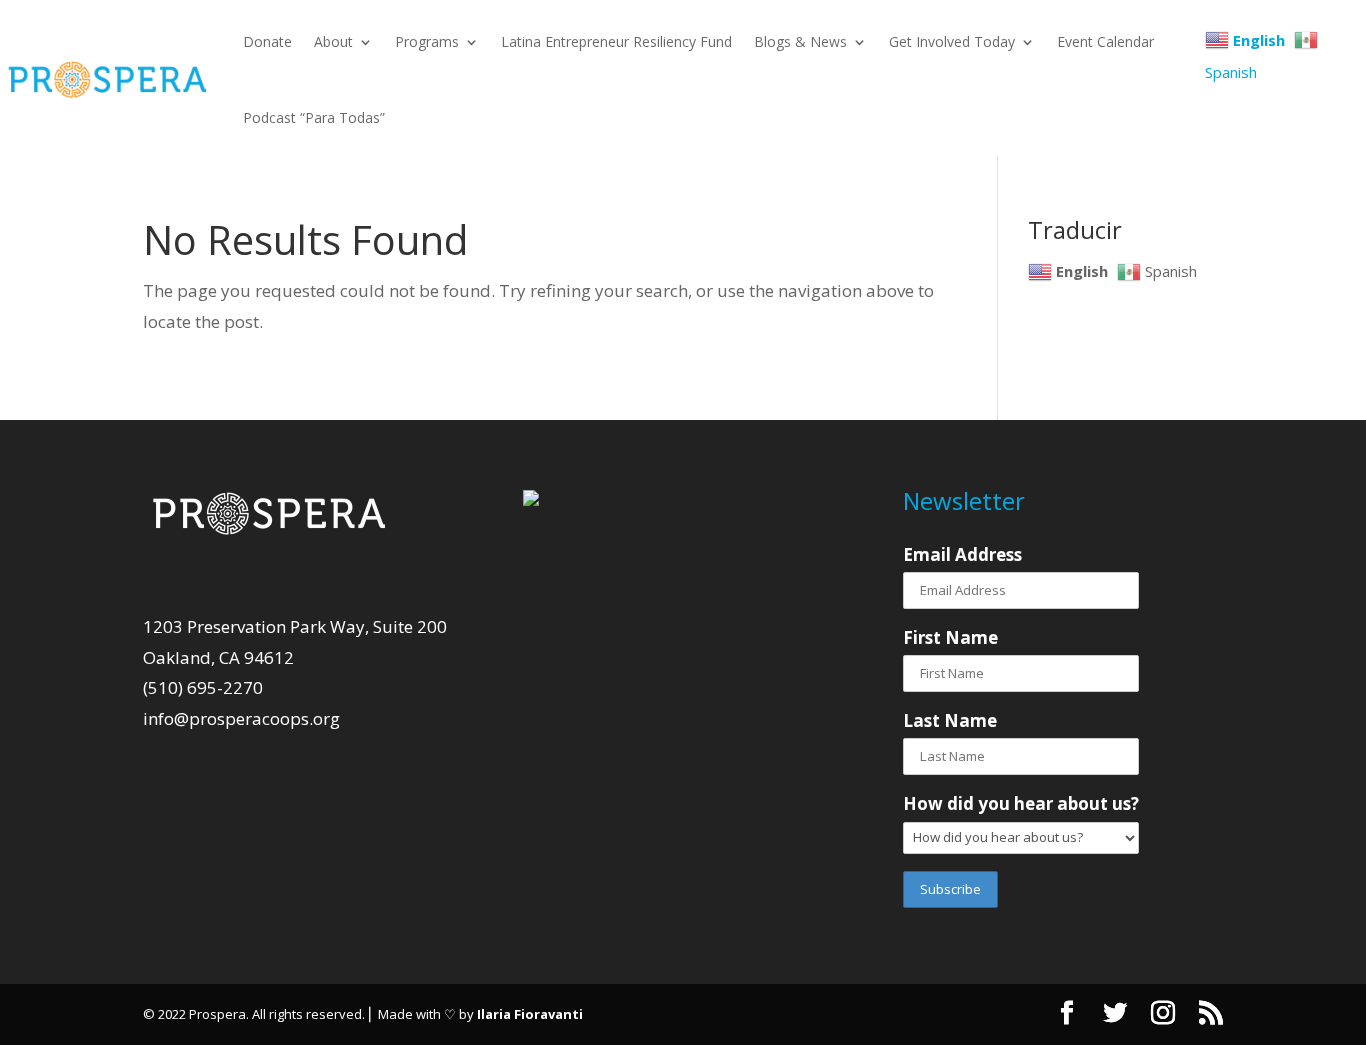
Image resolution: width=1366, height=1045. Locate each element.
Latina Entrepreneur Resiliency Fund (616, 41)
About (333, 41)
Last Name (950, 720)
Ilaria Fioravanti (530, 1014)
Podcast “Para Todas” (314, 117)
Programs (427, 41)
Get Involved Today (952, 41)
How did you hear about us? (1021, 803)
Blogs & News (800, 41)
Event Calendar (1105, 41)
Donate (267, 41)
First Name (950, 637)
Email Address (962, 554)
